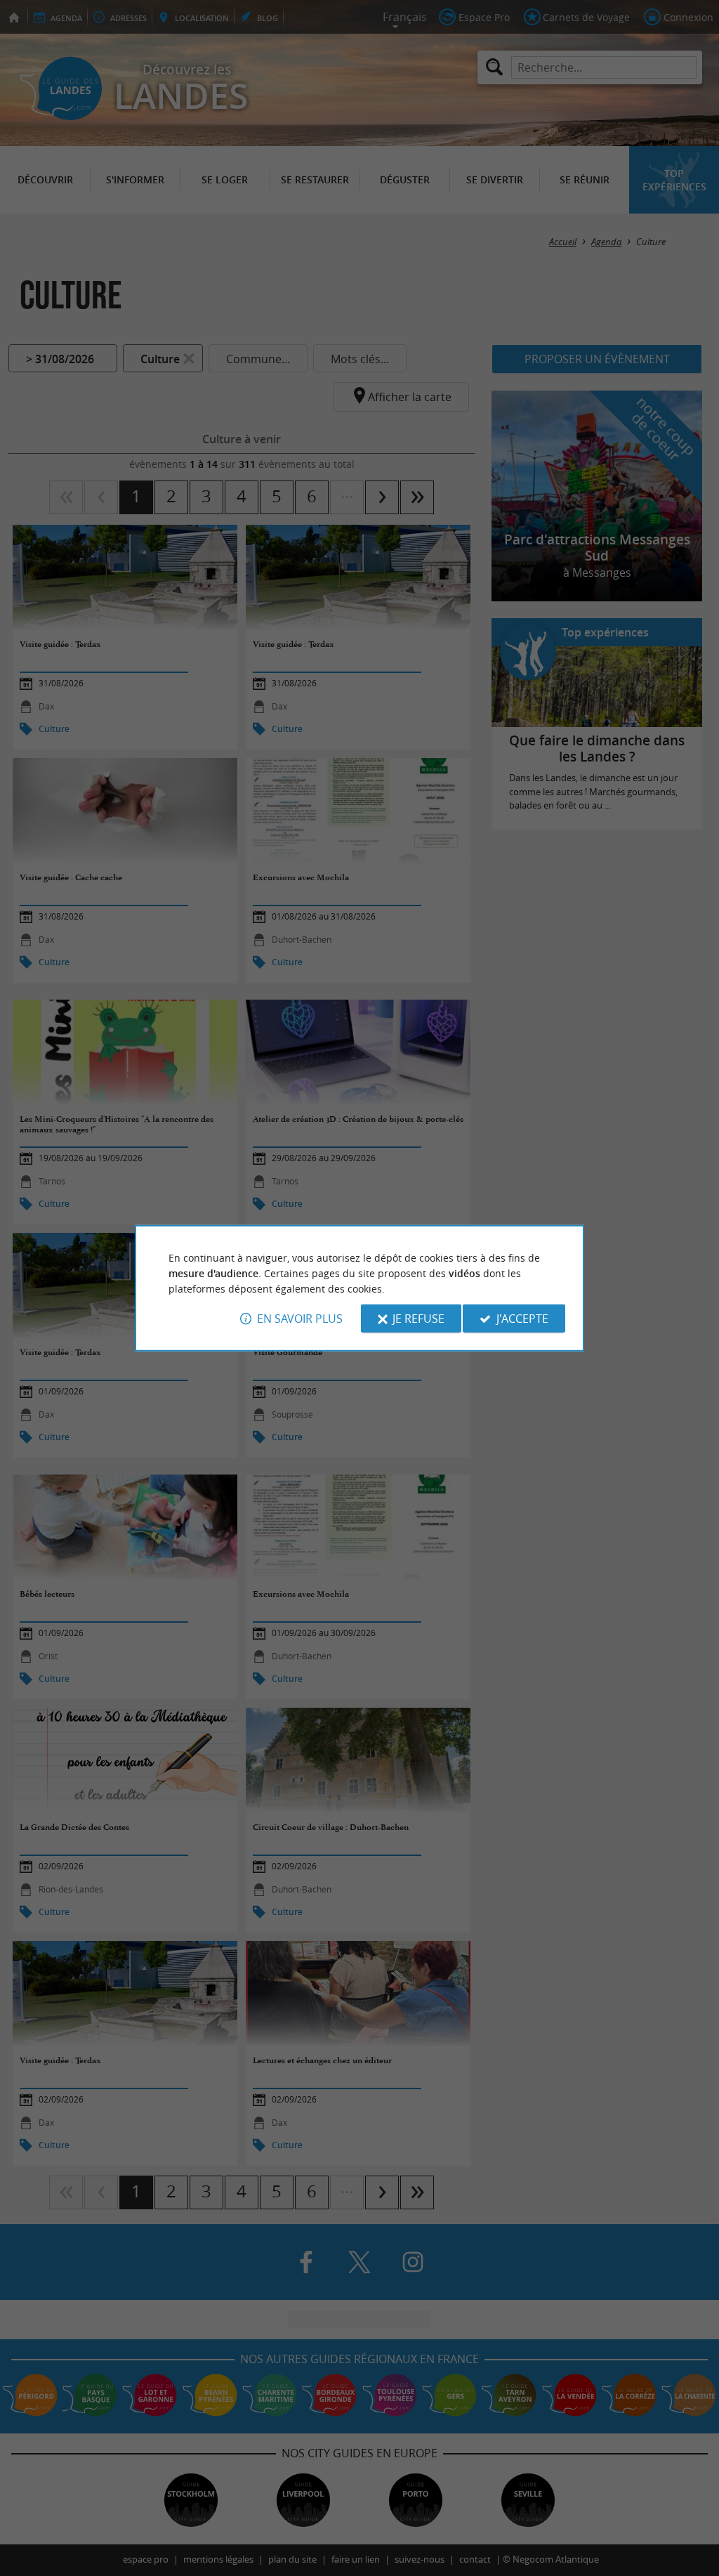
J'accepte (522, 1319)
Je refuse (418, 1319)
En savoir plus (300, 1319)
